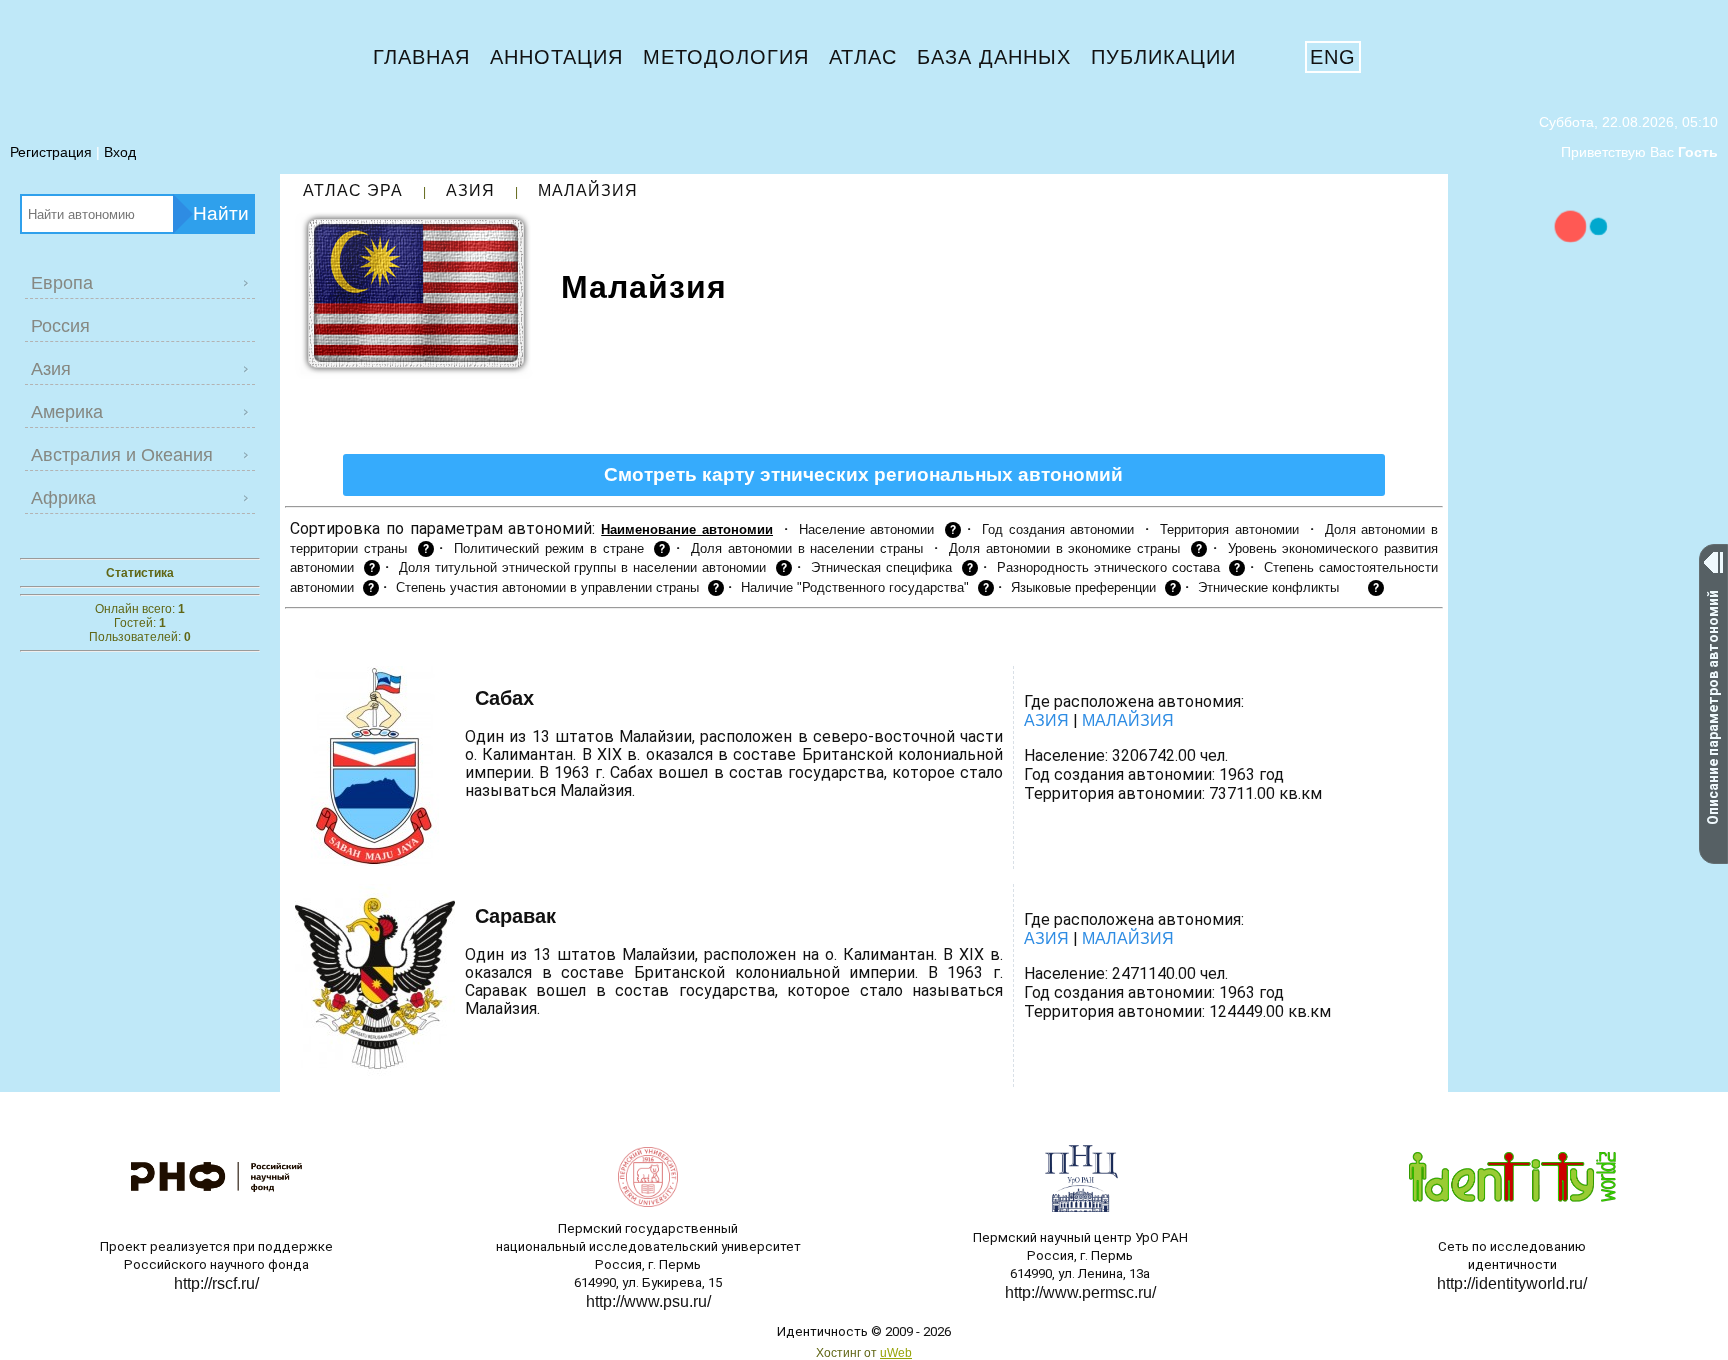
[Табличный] (336, 640)
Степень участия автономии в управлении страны (547, 587)
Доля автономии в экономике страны (1064, 548)
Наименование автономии (687, 529)
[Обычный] (302, 640)
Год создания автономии (1058, 529)
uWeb (896, 1353)
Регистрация (51, 152)
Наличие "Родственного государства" (855, 587)
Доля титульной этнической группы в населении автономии (582, 567)
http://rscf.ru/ (216, 1283)
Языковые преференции (1083, 587)
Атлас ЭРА (353, 190)
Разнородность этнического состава (1108, 567)
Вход (120, 152)
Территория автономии (1229, 529)
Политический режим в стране (548, 548)
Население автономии (867, 529)
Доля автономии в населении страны (807, 548)
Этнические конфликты (1268, 587)
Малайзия (588, 190)
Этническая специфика (881, 567)
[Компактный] (366, 640)
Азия (470, 190)
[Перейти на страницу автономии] (555, 700)
